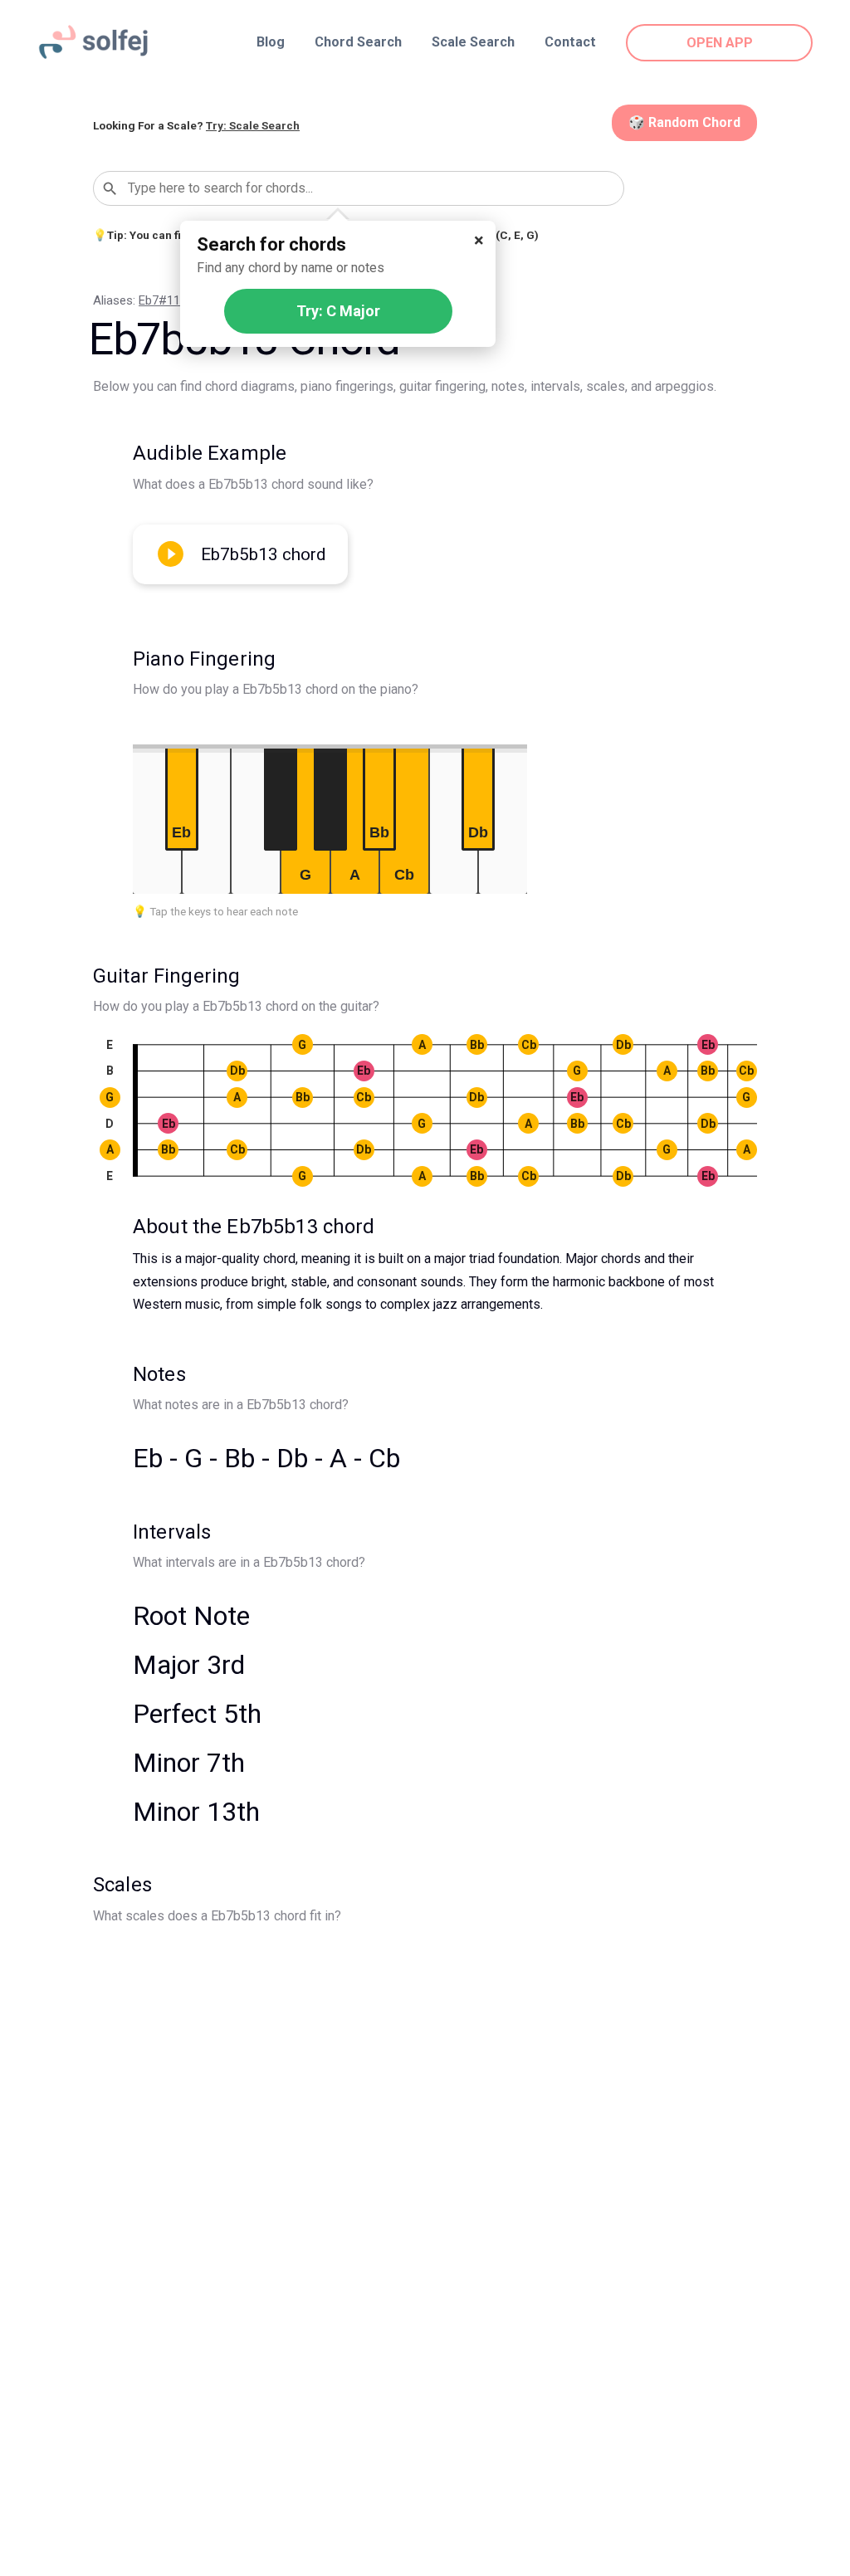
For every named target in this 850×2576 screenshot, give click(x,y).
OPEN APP (720, 43)
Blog (271, 42)
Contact (570, 42)
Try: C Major (338, 311)
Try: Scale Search (253, 125)
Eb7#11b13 (169, 300)
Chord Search (358, 42)
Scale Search (473, 42)
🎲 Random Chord (684, 122)
